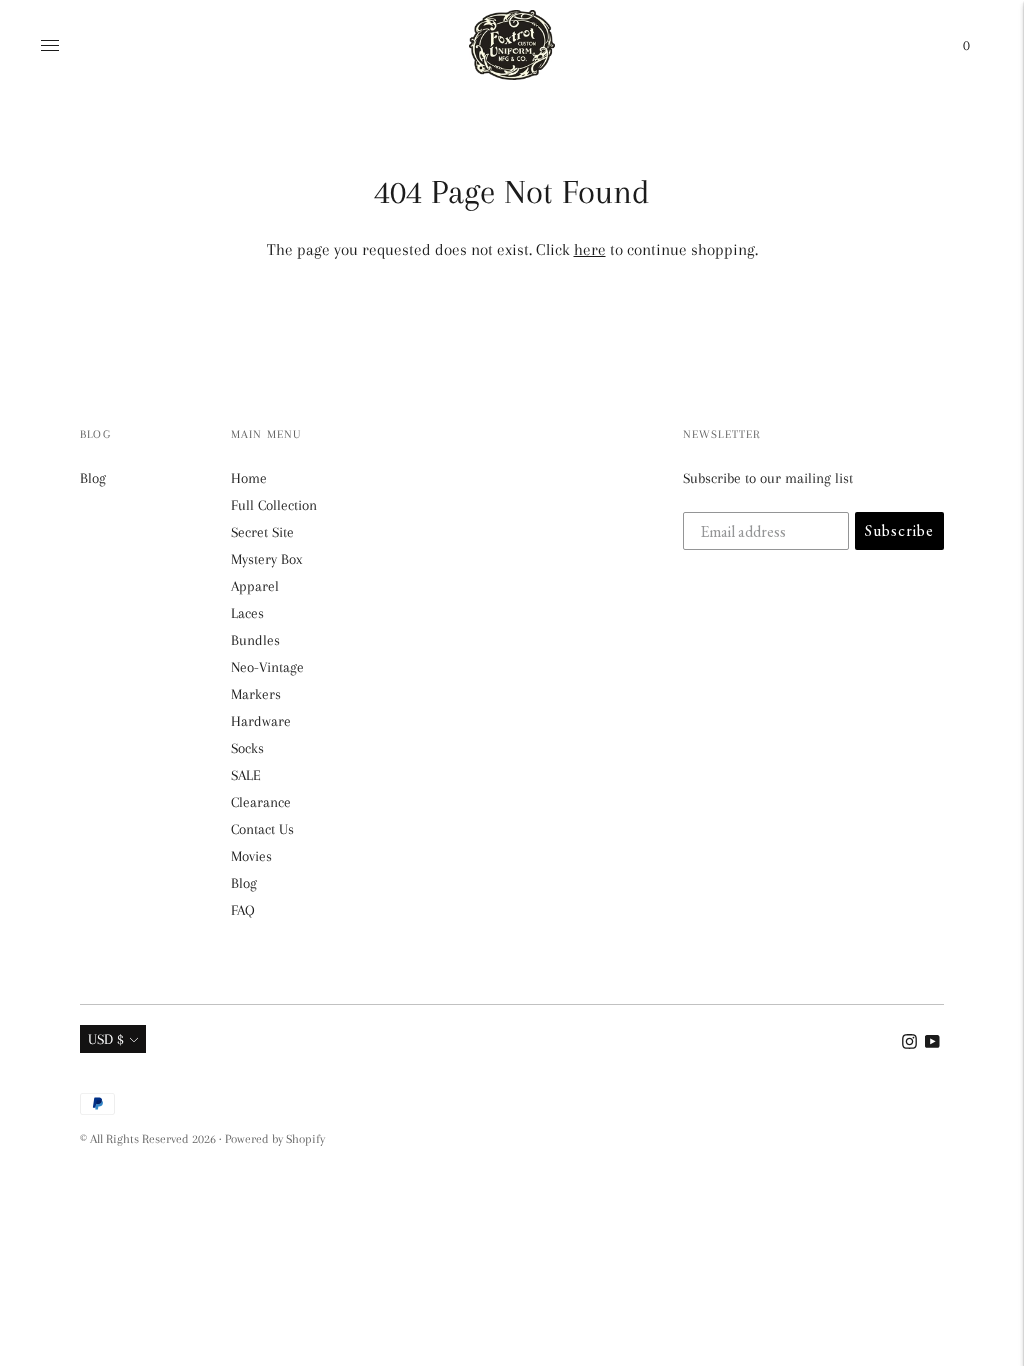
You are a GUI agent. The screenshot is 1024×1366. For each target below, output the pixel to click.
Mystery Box (266, 559)
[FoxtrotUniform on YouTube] (932, 1044)
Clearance (261, 802)
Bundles (255, 640)
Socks (247, 748)
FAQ (243, 910)
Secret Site (262, 532)
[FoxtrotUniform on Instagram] (909, 1044)
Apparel (255, 586)
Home (249, 478)
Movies (251, 856)
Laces (247, 613)
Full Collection (274, 505)
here (590, 249)
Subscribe (899, 530)
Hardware (261, 721)
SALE (246, 775)
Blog (93, 478)
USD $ (106, 1039)
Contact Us (262, 829)
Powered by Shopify (275, 1139)
